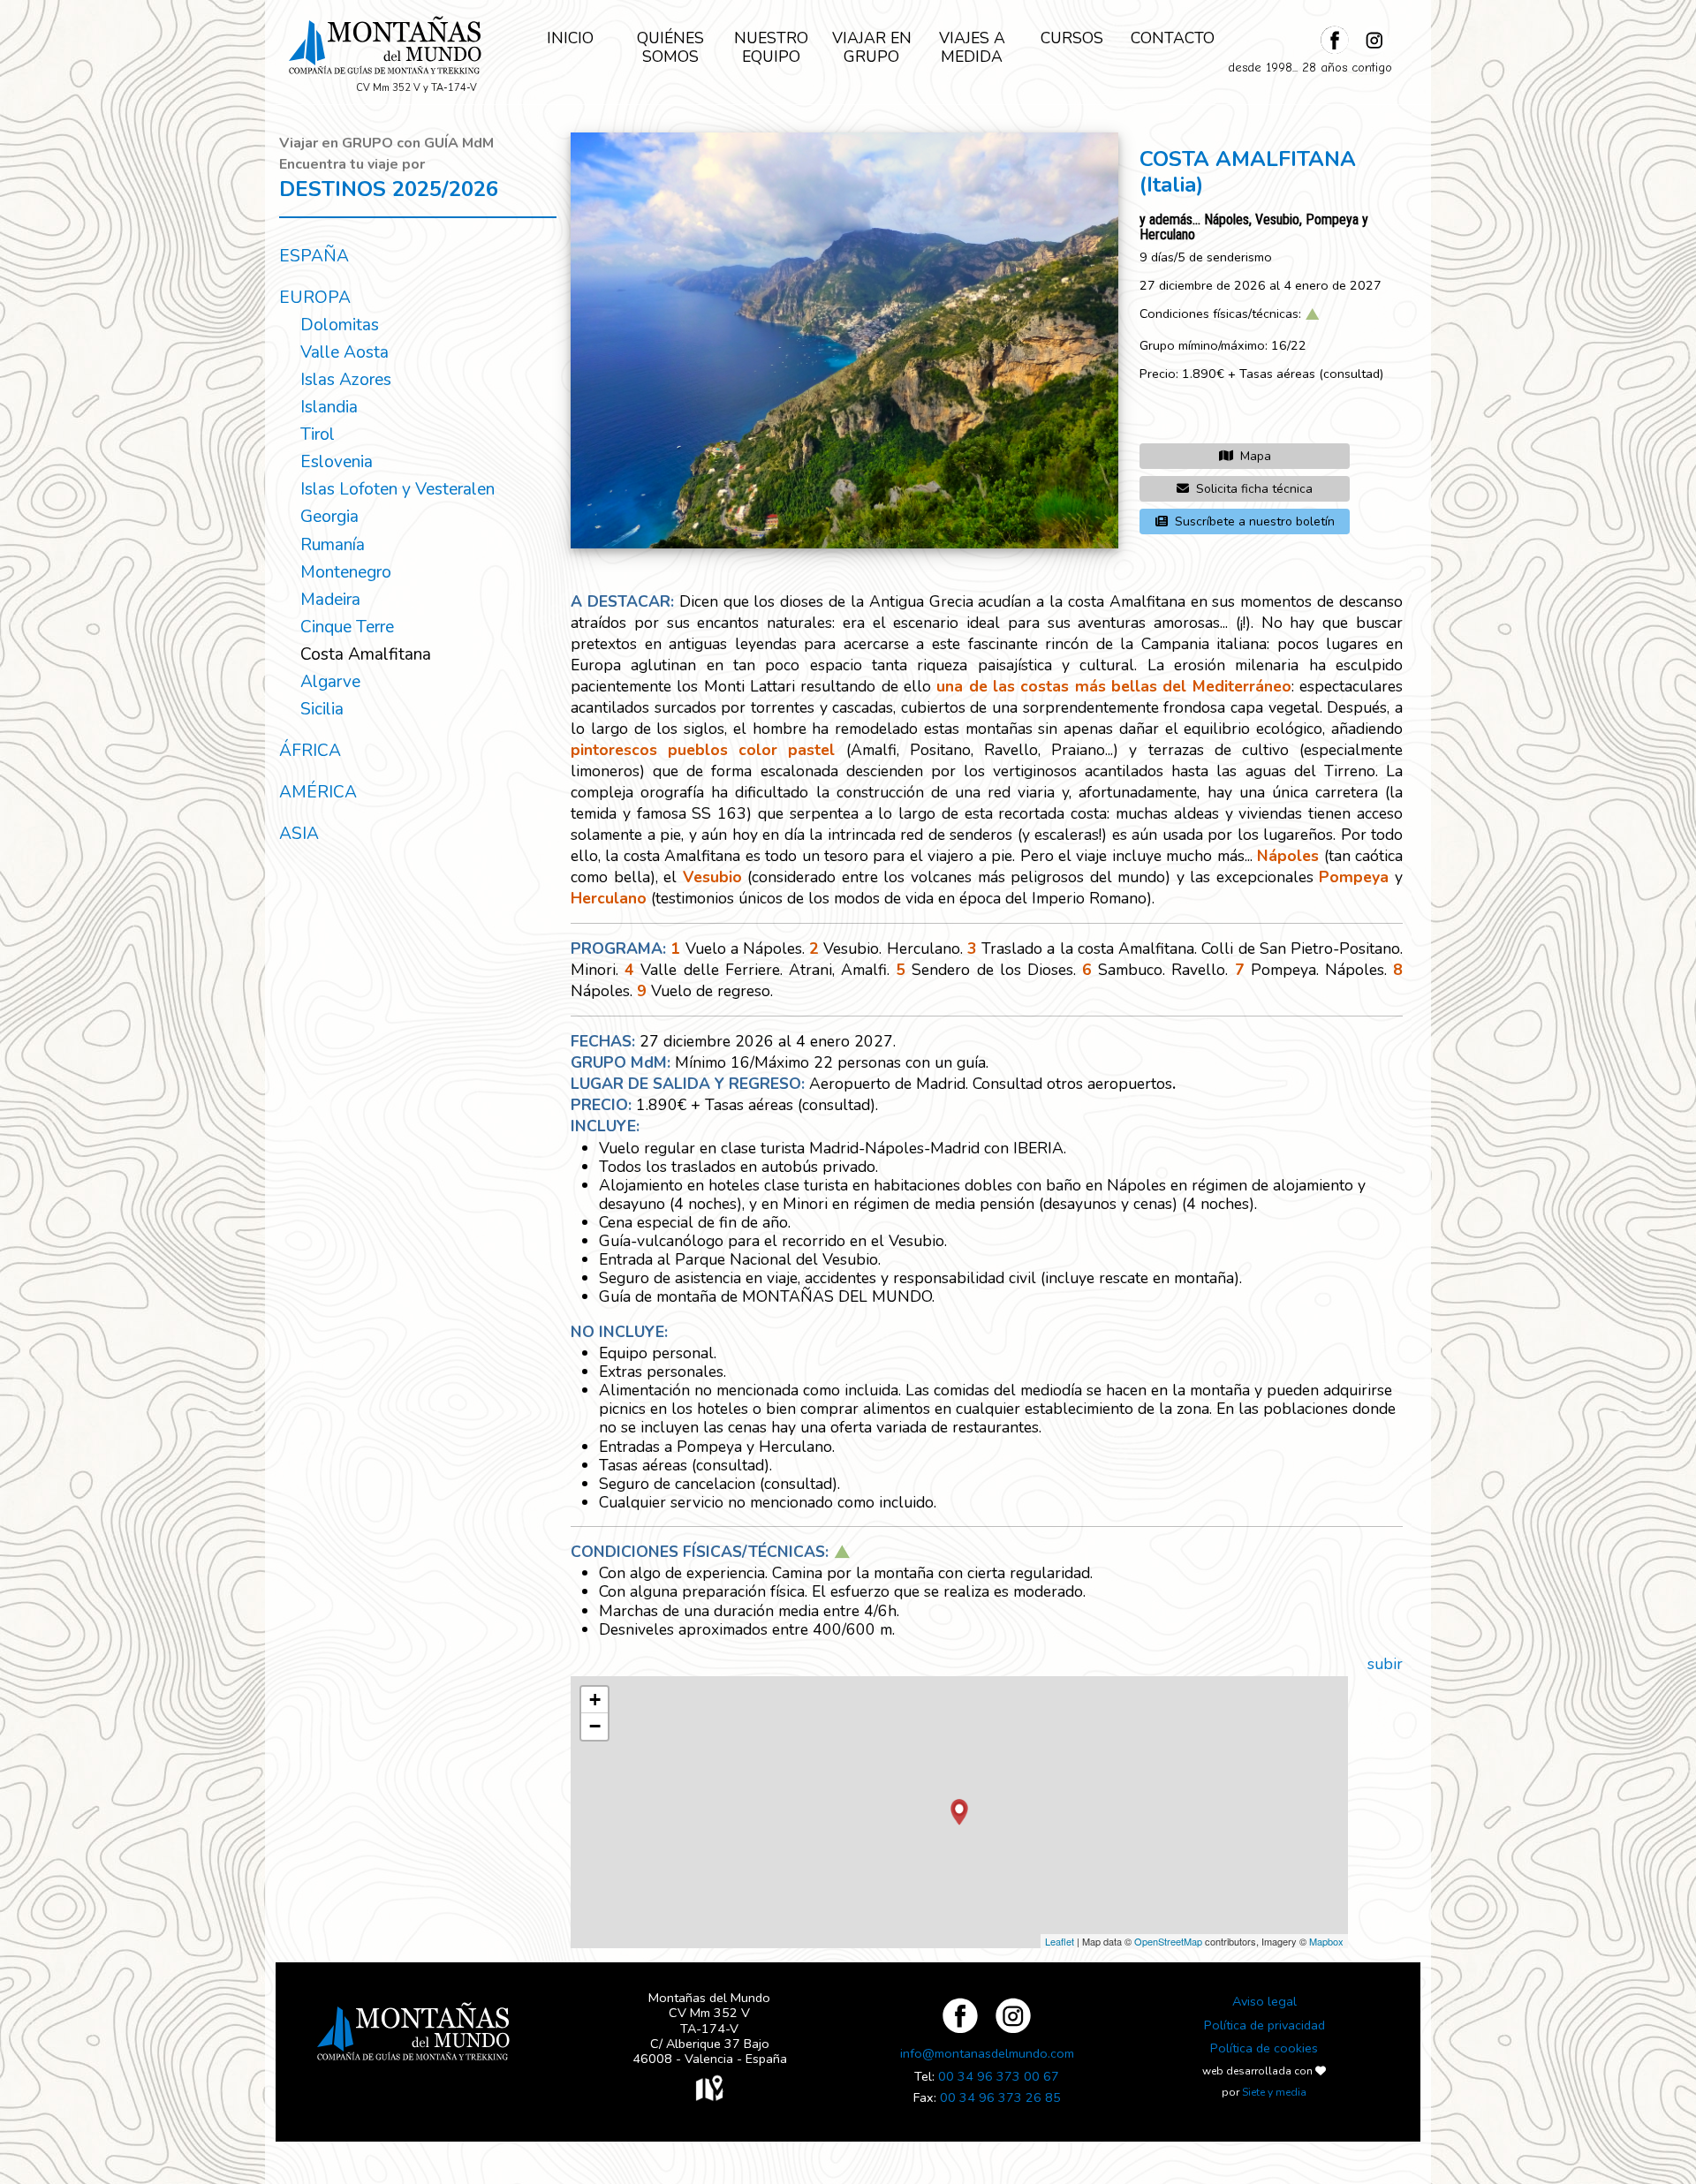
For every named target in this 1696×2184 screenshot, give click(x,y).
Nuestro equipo (771, 47)
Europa (315, 298)
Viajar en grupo (872, 47)
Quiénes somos (670, 47)
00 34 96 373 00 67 (999, 2076)
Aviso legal (1264, 2001)
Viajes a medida (972, 47)
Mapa (1256, 456)
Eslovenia (337, 462)
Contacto (1173, 38)
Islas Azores (346, 380)
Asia (299, 834)
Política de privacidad (1264, 2025)
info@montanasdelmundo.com (987, 2053)
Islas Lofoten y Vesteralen (397, 489)
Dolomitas (340, 325)
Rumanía (333, 545)
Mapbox (1326, 1941)
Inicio (570, 38)
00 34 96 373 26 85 (1000, 2097)
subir (1385, 1664)
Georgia (329, 517)
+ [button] (595, 1700)
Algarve (330, 682)
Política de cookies (1264, 2048)
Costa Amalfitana (366, 654)
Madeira (330, 600)
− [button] (595, 1726)
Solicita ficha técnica (1254, 489)
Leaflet (1060, 1941)
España (314, 256)
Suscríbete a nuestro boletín (1255, 521)
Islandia (329, 407)
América (318, 792)
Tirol (318, 435)
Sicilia (322, 709)
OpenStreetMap (1168, 1941)
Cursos (1072, 38)
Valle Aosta (344, 352)
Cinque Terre (347, 627)
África (310, 751)
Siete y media (1274, 2092)
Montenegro (346, 572)
